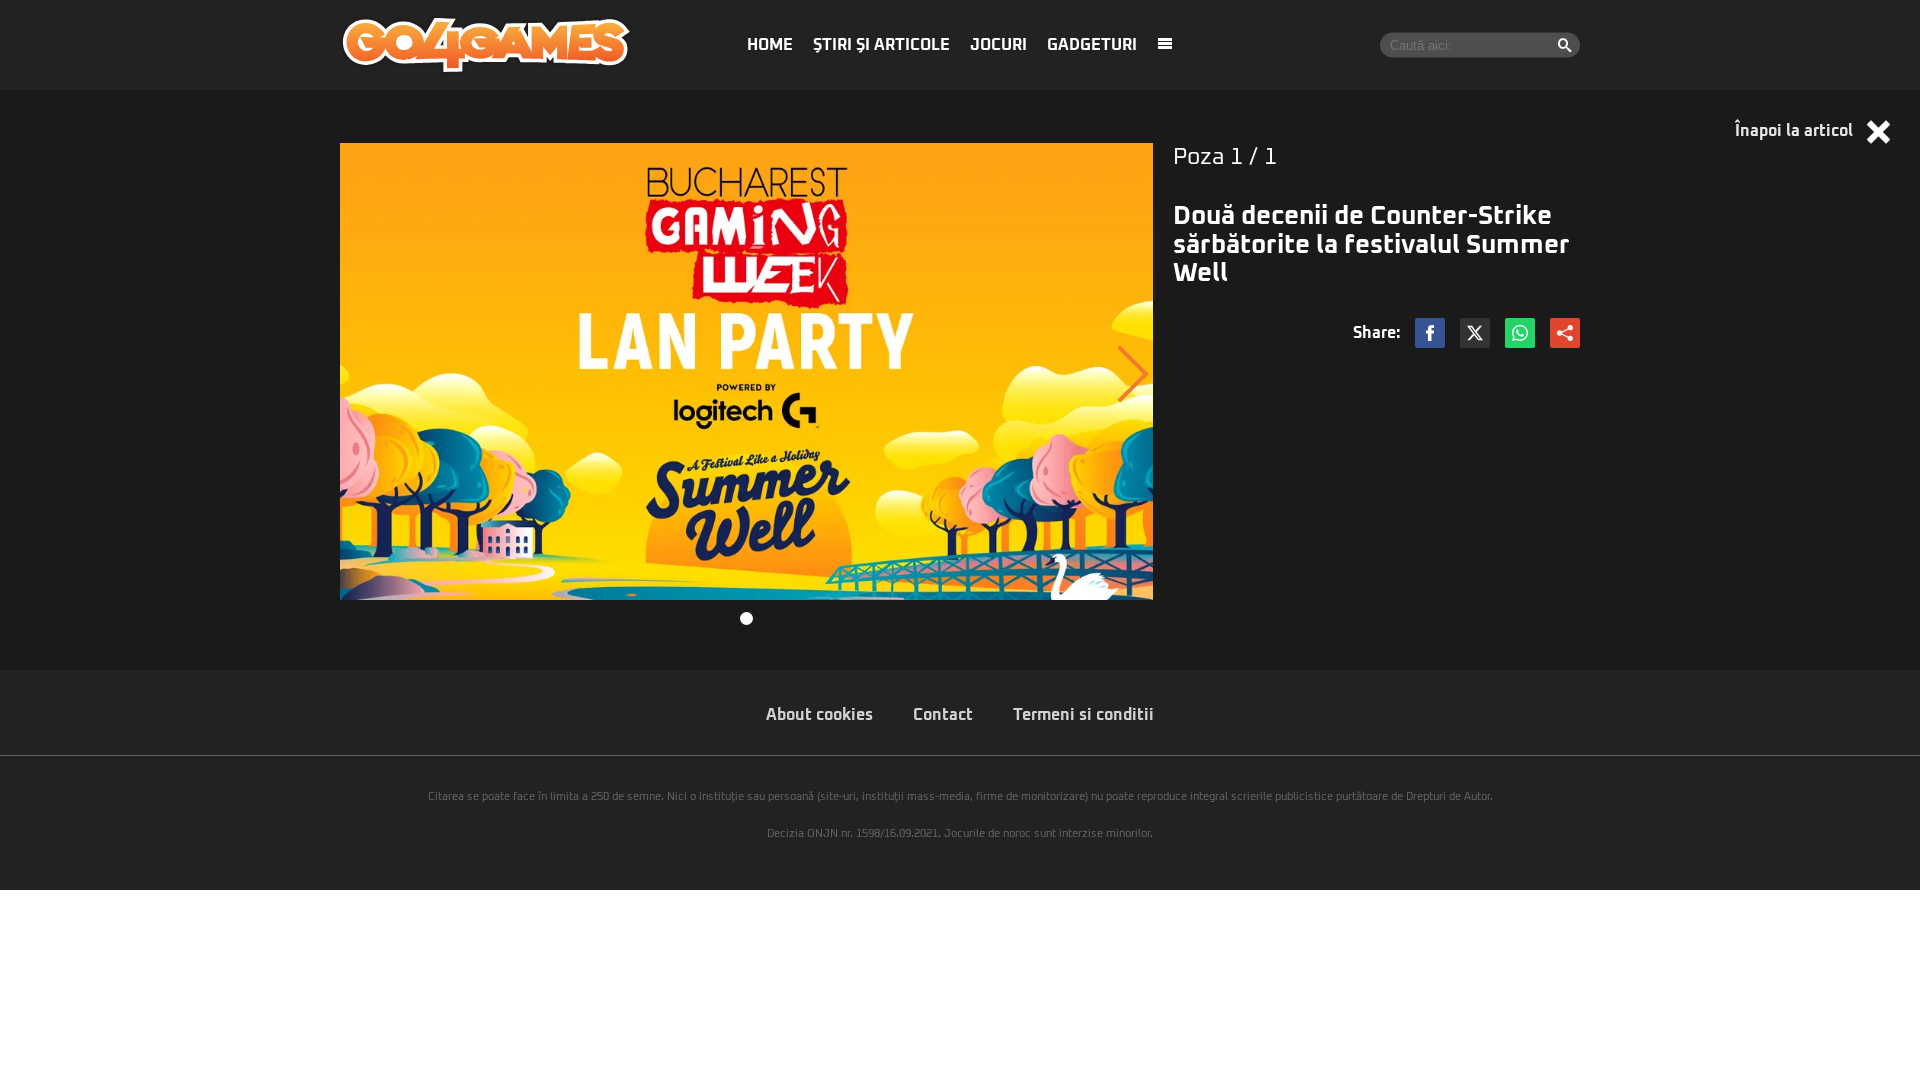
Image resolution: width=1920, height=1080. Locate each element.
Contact (943, 715)
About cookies (819, 715)
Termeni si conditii (1083, 715)
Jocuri (998, 45)
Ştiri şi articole (881, 45)
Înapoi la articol (1796, 131)
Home (770, 45)
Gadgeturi (1092, 45)
